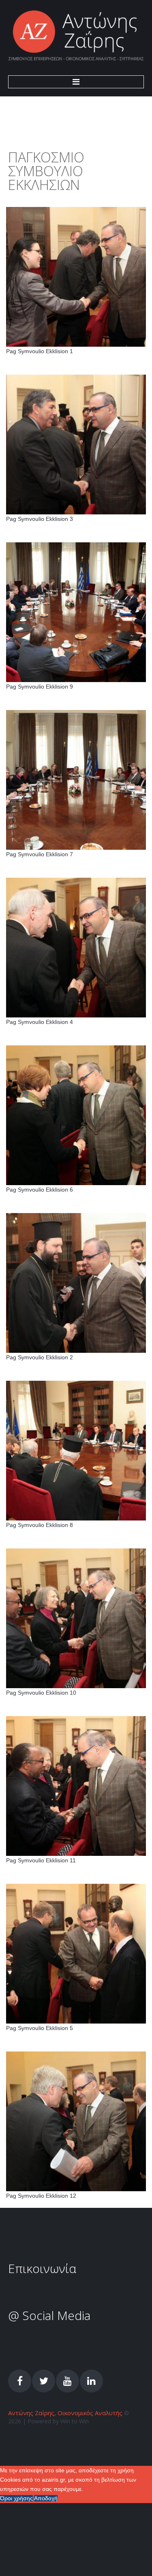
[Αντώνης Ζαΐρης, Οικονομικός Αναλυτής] (76, 36)
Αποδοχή (46, 2498)
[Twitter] (44, 2381)
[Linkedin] (91, 2381)
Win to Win (75, 2421)
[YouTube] (67, 2381)
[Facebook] (20, 2381)
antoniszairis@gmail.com (73, 2295)
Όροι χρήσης (16, 2498)
